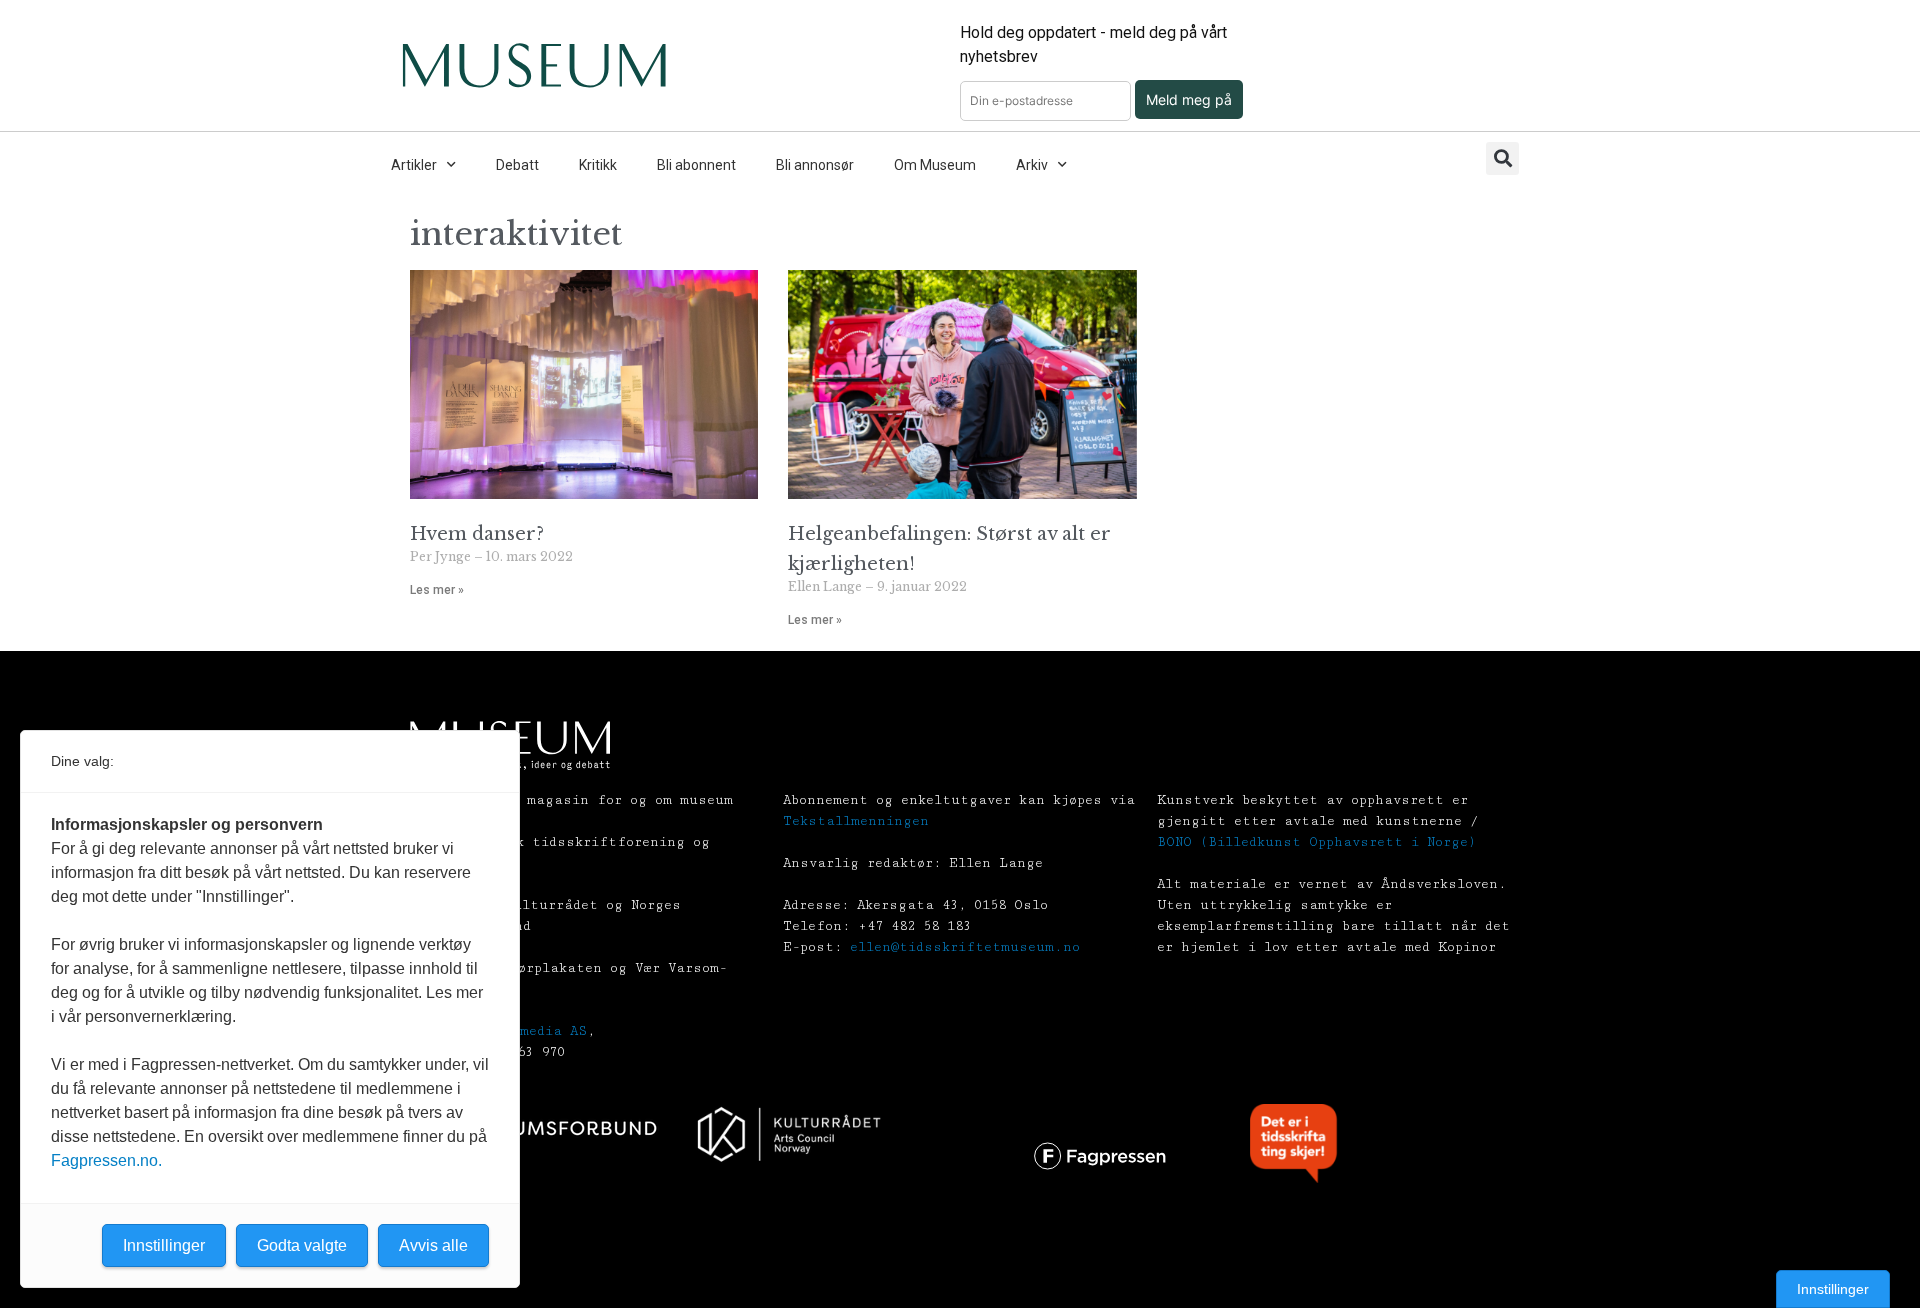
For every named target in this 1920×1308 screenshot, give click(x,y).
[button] (1502, 158)
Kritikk (598, 165)
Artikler (414, 165)
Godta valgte (302, 1245)
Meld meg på (1189, 99)
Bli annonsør (815, 165)
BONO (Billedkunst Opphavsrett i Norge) (1316, 842)
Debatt (517, 165)
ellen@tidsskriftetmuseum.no (965, 947)
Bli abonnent (696, 165)
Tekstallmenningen (856, 821)
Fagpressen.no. (106, 1160)
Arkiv (1032, 165)
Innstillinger (1833, 1289)
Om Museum (935, 165)
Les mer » (437, 590)
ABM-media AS (537, 1031)
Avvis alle (433, 1245)
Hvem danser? (477, 534)
